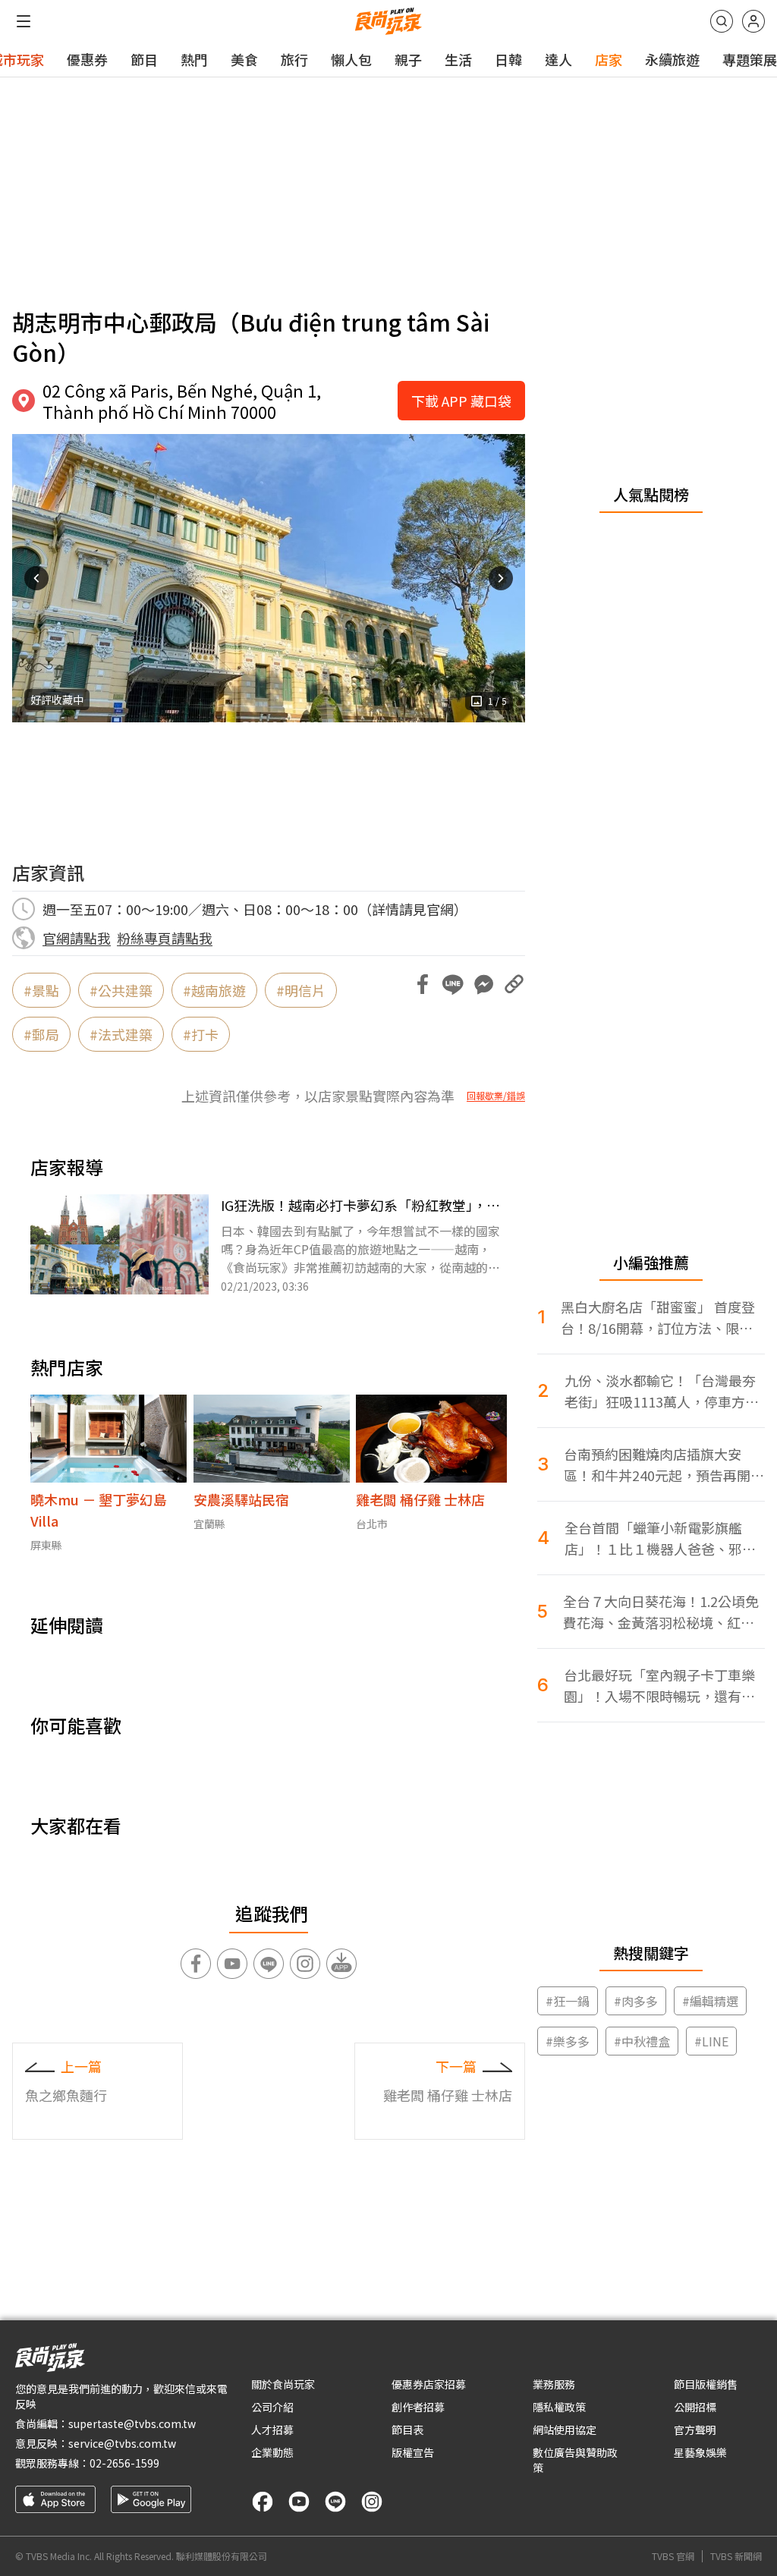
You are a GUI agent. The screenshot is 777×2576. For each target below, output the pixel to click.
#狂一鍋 (568, 2001)
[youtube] (299, 2502)
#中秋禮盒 (642, 2041)
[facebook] (263, 2502)
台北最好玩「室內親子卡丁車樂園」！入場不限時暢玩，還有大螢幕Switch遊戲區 (659, 1686)
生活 (458, 59)
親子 (408, 59)
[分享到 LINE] (453, 984)
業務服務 (554, 2384)
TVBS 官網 (673, 2556)
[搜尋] (722, 21)
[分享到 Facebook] (423, 984)
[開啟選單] (24, 21)
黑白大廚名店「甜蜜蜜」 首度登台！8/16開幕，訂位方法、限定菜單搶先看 (658, 1318)
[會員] (753, 21)
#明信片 (301, 990)
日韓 (508, 59)
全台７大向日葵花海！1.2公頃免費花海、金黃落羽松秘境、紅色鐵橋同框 (661, 1612)
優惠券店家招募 (429, 2384)
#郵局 (41, 1034)
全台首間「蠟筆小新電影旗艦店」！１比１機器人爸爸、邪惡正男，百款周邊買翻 (660, 1538)
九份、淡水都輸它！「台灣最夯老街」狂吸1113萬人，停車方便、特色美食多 (660, 1391)
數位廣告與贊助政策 (575, 2460)
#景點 (41, 990)
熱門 (194, 59)
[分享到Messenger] (483, 984)
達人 (558, 59)
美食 (244, 59)
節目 (144, 59)
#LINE (711, 2041)
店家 (609, 59)
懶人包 (351, 59)
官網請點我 (77, 938)
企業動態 (272, 2452)
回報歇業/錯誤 (496, 1096)
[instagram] (372, 2502)
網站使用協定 (565, 2430)
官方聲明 (695, 2430)
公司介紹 (272, 2407)
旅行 (294, 59)
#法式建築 (121, 1034)
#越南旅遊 (214, 990)
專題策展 (750, 59)
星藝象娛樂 (700, 2452)
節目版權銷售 (706, 2384)
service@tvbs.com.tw (122, 2443)
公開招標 (695, 2407)
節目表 (407, 2430)
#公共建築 (121, 990)
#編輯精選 (710, 2001)
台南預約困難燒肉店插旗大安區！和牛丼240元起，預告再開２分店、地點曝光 (664, 1465)
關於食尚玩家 (283, 2384)
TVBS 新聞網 (736, 2556)
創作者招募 (418, 2407)
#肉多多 (636, 2001)
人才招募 (272, 2430)
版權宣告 (413, 2452)
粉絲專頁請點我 (165, 938)
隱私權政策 (559, 2407)
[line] (335, 2502)
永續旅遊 (672, 59)
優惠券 (87, 59)
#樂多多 (568, 2041)
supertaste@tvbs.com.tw (132, 2423)
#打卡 (201, 1034)
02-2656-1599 (124, 2463)
